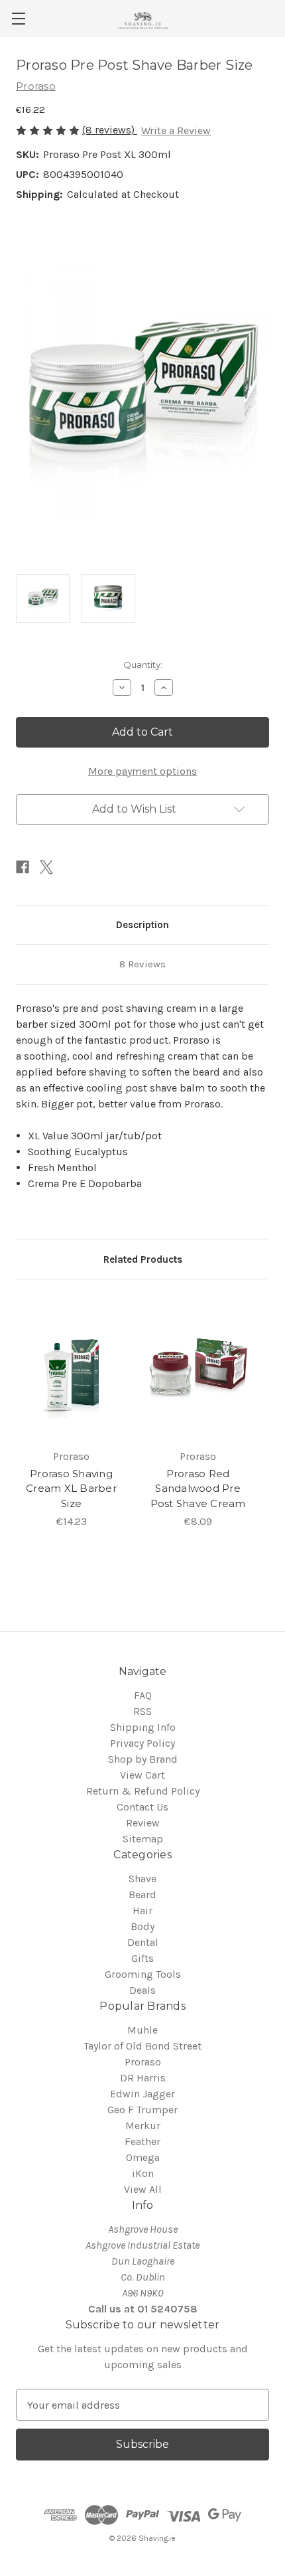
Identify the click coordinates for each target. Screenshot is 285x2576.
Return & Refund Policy (143, 1791)
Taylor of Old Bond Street (142, 2046)
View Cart (142, 1775)
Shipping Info (143, 1727)
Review (143, 1823)
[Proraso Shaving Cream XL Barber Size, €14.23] (71, 1368)
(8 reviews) (110, 130)
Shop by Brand (143, 1759)
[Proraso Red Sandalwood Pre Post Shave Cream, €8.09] (198, 1368)
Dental (143, 1942)
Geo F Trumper (142, 2110)
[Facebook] (23, 867)
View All (143, 2189)
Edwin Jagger (142, 2094)
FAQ (143, 1695)
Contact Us (142, 1807)
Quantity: (143, 665)
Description (142, 925)
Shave (142, 1879)
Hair (142, 1910)
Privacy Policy (142, 1743)
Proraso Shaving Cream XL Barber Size (71, 1489)
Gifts (142, 1958)
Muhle (142, 2030)
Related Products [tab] (143, 1259)
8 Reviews (142, 964)
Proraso (143, 2062)
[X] (46, 867)
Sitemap (143, 1839)
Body (142, 1926)
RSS (142, 1711)
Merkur (143, 2126)
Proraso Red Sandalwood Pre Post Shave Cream (198, 1489)
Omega (143, 2157)
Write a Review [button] (176, 130)
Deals (142, 1990)
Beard (142, 1894)
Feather (142, 2141)
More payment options (142, 771)
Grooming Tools (143, 1974)
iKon (143, 2173)
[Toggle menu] (18, 18)
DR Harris (143, 2078)
